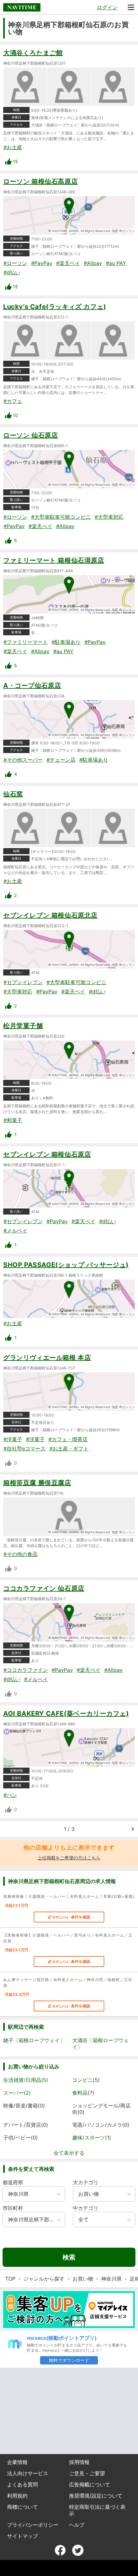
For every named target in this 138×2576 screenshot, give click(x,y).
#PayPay (42, 263)
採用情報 (79, 2462)
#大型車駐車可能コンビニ (61, 517)
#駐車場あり (66, 642)
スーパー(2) (17, 2093)
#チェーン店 (61, 760)
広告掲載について (90, 2484)
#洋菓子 (13, 1439)
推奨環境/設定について (96, 2496)
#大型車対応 (109, 517)
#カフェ (13, 401)
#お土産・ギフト (69, 1448)
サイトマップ (22, 2536)
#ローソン (15, 263)
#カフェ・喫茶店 (68, 1439)
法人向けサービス (28, 2473)
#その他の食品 (21, 1554)
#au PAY (116, 263)
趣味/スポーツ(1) (92, 2138)
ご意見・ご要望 (87, 2473)
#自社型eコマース (25, 1448)
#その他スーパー (23, 760)
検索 (69, 2257)
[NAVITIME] (22, 7)
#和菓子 (13, 1120)
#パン (10, 1795)
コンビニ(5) (86, 2080)
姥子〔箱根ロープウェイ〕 (34, 2040)
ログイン (107, 7)
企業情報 (17, 2462)
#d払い (12, 272)
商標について (22, 2507)
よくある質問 (22, 2484)
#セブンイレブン (23, 982)
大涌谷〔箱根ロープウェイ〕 (100, 2043)
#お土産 (13, 147)
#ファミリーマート (26, 642)
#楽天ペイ (68, 263)
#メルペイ (15, 1231)
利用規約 (17, 2496)
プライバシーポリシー (33, 2525)
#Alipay (93, 263)
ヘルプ (77, 2525)
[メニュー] (131, 7)
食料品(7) (83, 2093)
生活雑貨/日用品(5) (26, 2080)
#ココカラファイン (26, 1670)
